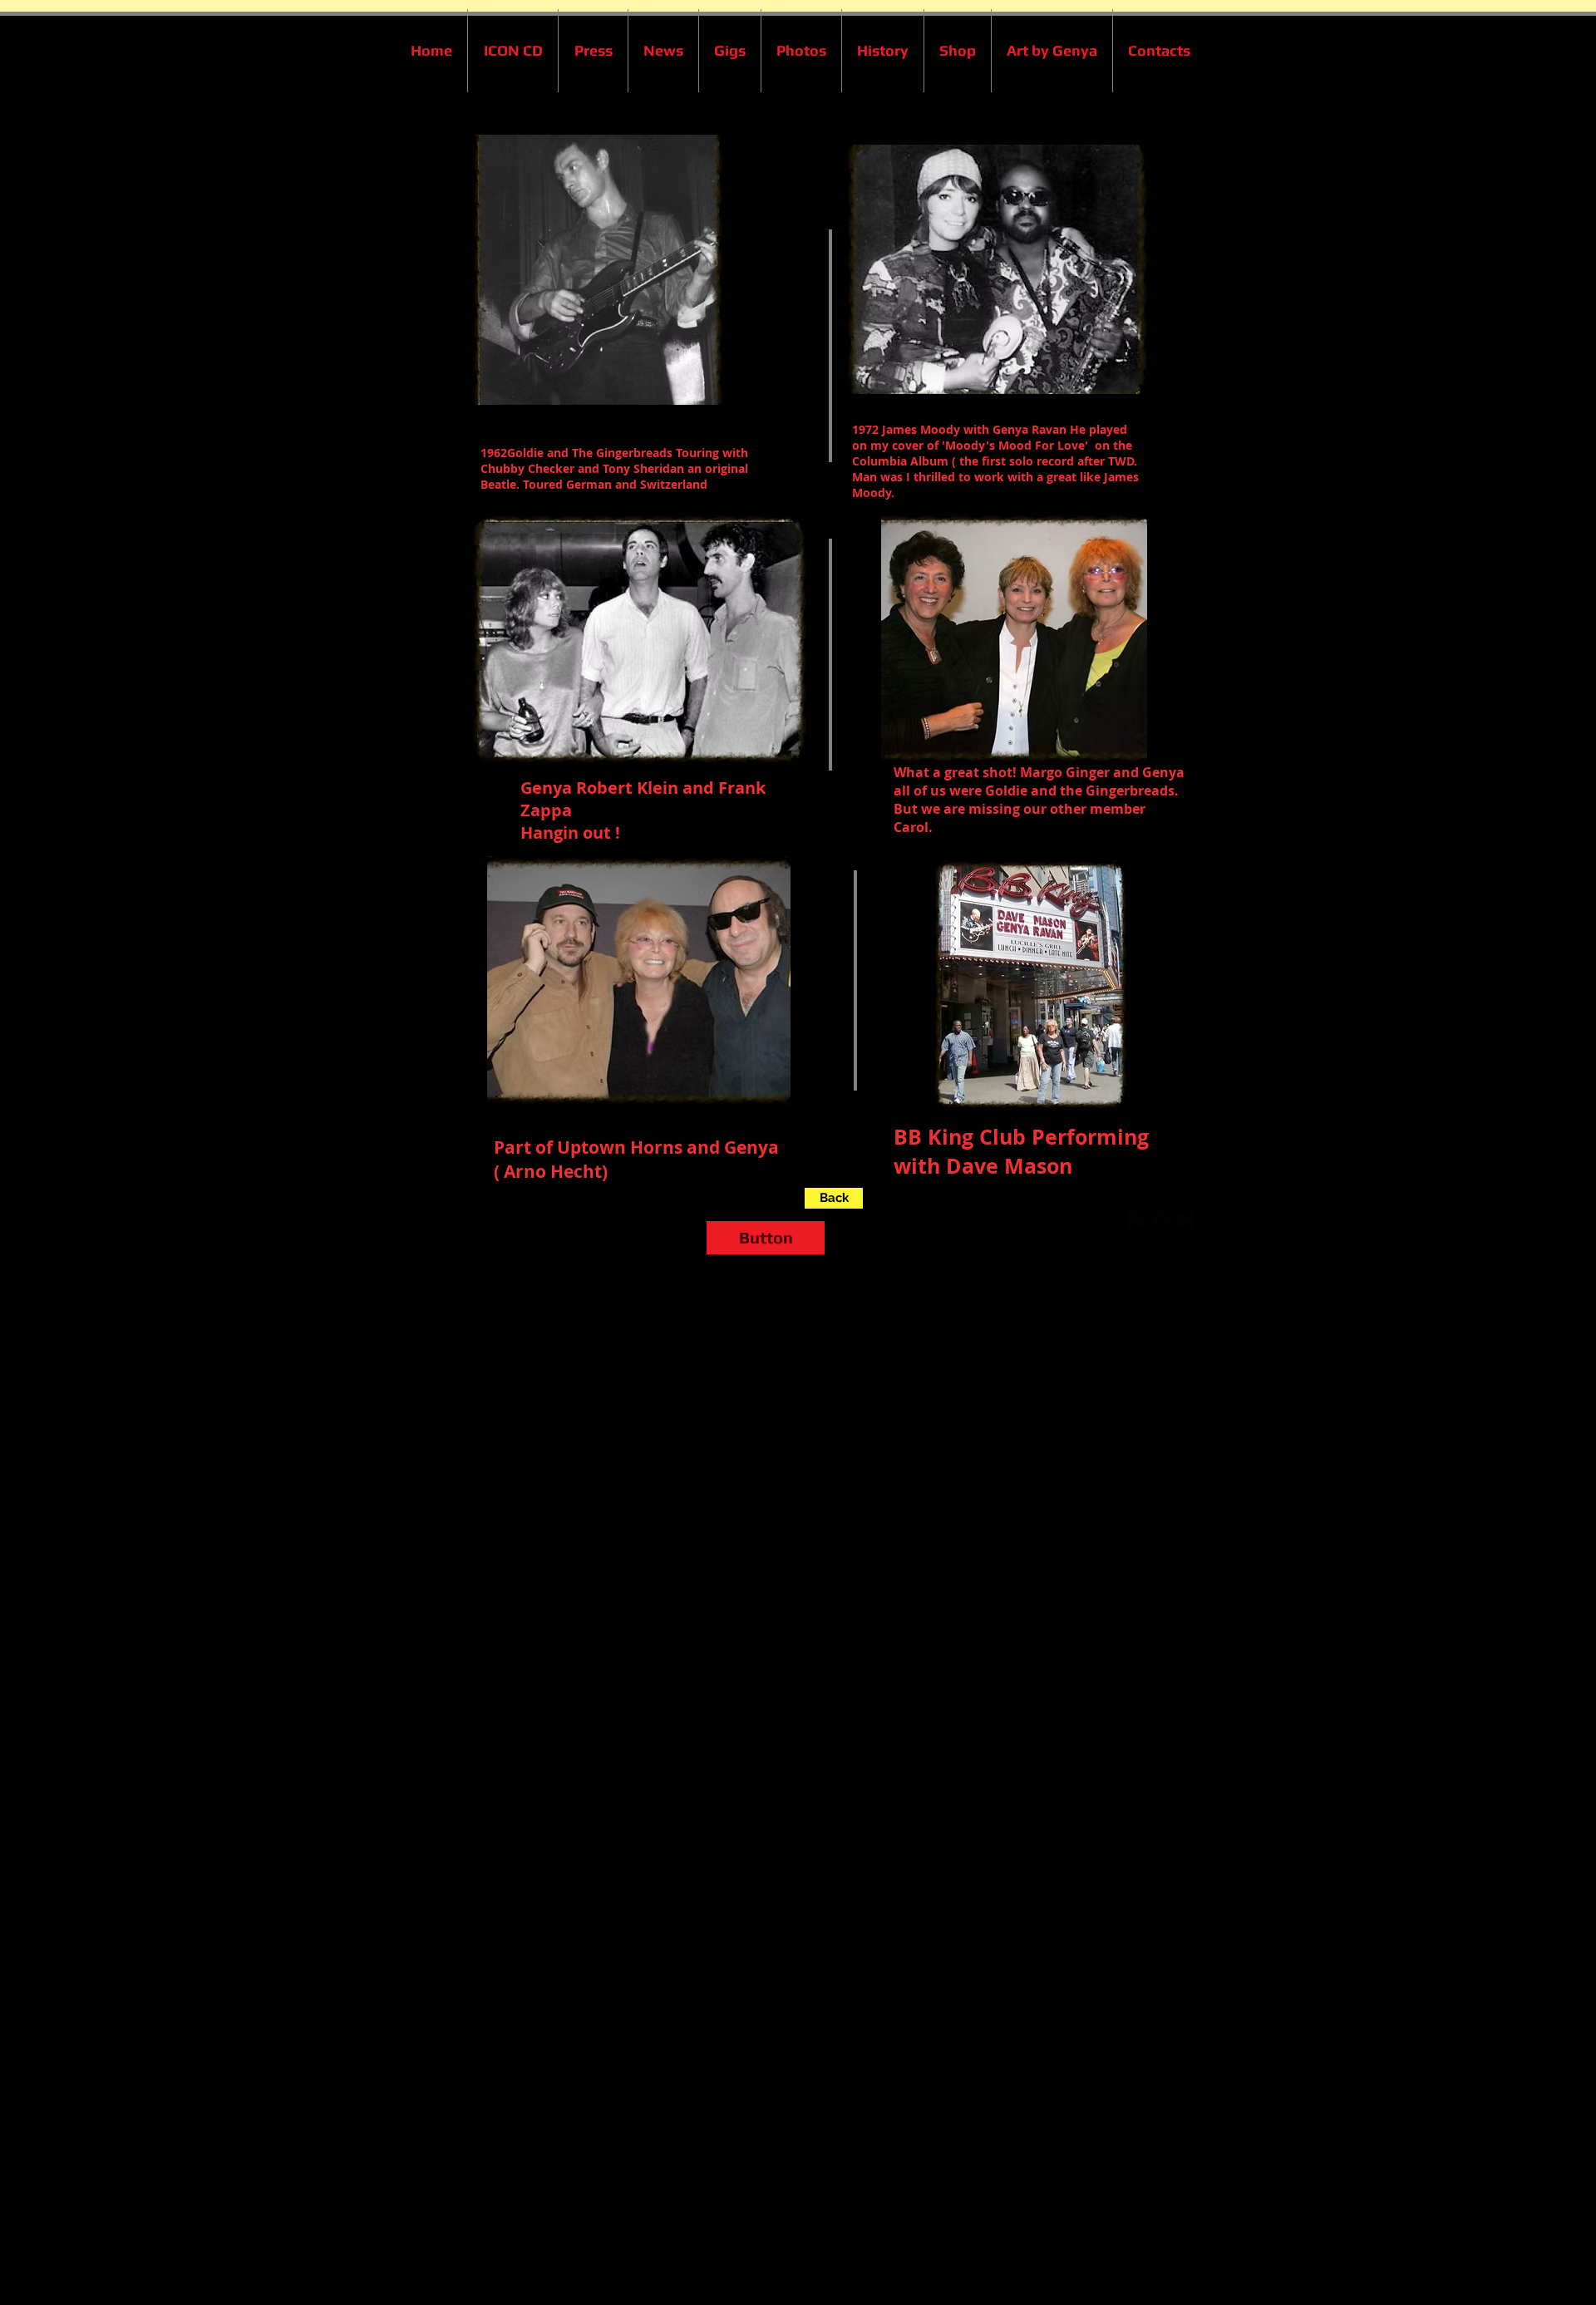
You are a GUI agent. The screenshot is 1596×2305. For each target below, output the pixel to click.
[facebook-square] (1185, 1220)
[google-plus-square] (1135, 1220)
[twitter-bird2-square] (1160, 1220)
